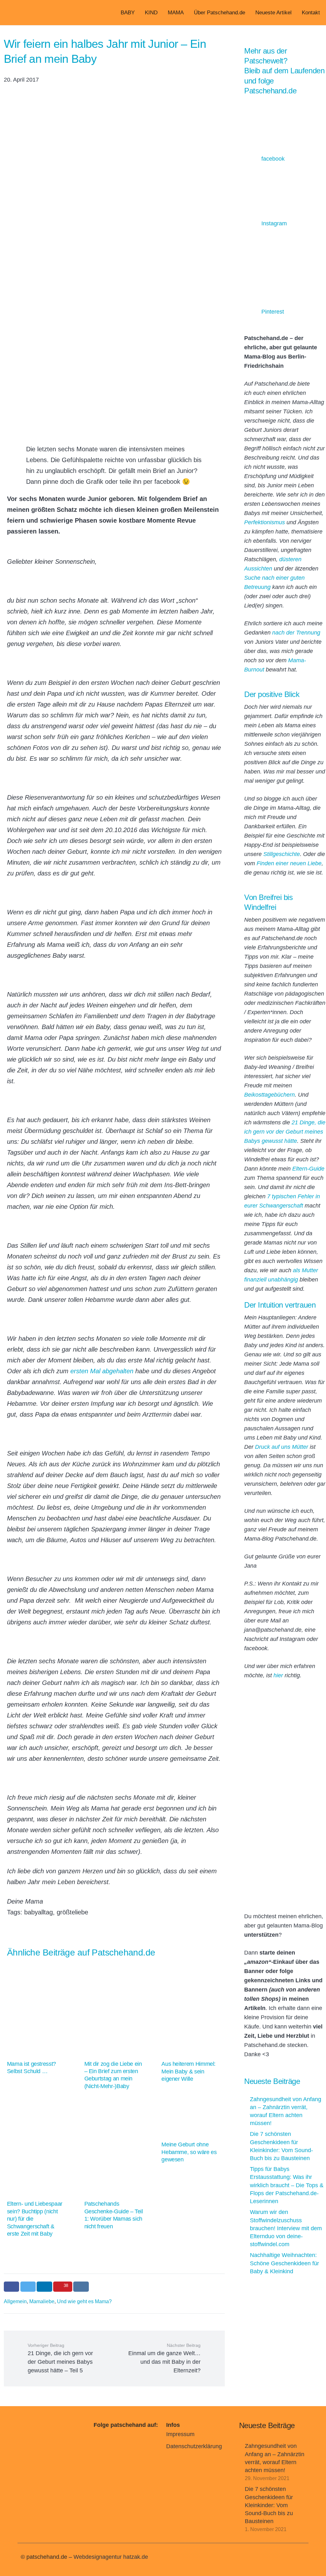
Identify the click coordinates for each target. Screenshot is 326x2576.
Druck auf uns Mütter (282, 1447)
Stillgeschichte (282, 854)
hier (278, 1675)
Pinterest (273, 312)
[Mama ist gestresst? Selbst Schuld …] (37, 2021)
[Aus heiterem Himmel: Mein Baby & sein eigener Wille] (191, 2025)
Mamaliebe (42, 2301)
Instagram (274, 223)
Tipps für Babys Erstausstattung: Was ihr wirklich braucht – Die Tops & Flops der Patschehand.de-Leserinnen (287, 2185)
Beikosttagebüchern (269, 1095)
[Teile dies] (12, 2287)
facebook (273, 159)
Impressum (180, 2434)
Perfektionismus (265, 522)
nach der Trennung (296, 633)
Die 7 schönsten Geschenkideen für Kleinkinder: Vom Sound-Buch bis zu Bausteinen (269, 2505)
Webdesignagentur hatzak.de (111, 2557)
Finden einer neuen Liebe (289, 863)
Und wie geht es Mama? (84, 2301)
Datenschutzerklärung (194, 2446)
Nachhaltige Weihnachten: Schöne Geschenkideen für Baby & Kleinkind (284, 2263)
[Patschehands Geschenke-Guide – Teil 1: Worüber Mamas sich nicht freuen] (114, 2169)
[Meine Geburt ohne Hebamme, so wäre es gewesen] (191, 2135)
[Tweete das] (28, 2287)
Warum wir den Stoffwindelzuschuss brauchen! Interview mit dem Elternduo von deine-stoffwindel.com (286, 2228)
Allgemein (15, 2301)
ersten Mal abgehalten (102, 1371)
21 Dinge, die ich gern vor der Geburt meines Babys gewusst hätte (285, 1132)
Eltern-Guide (308, 1169)
